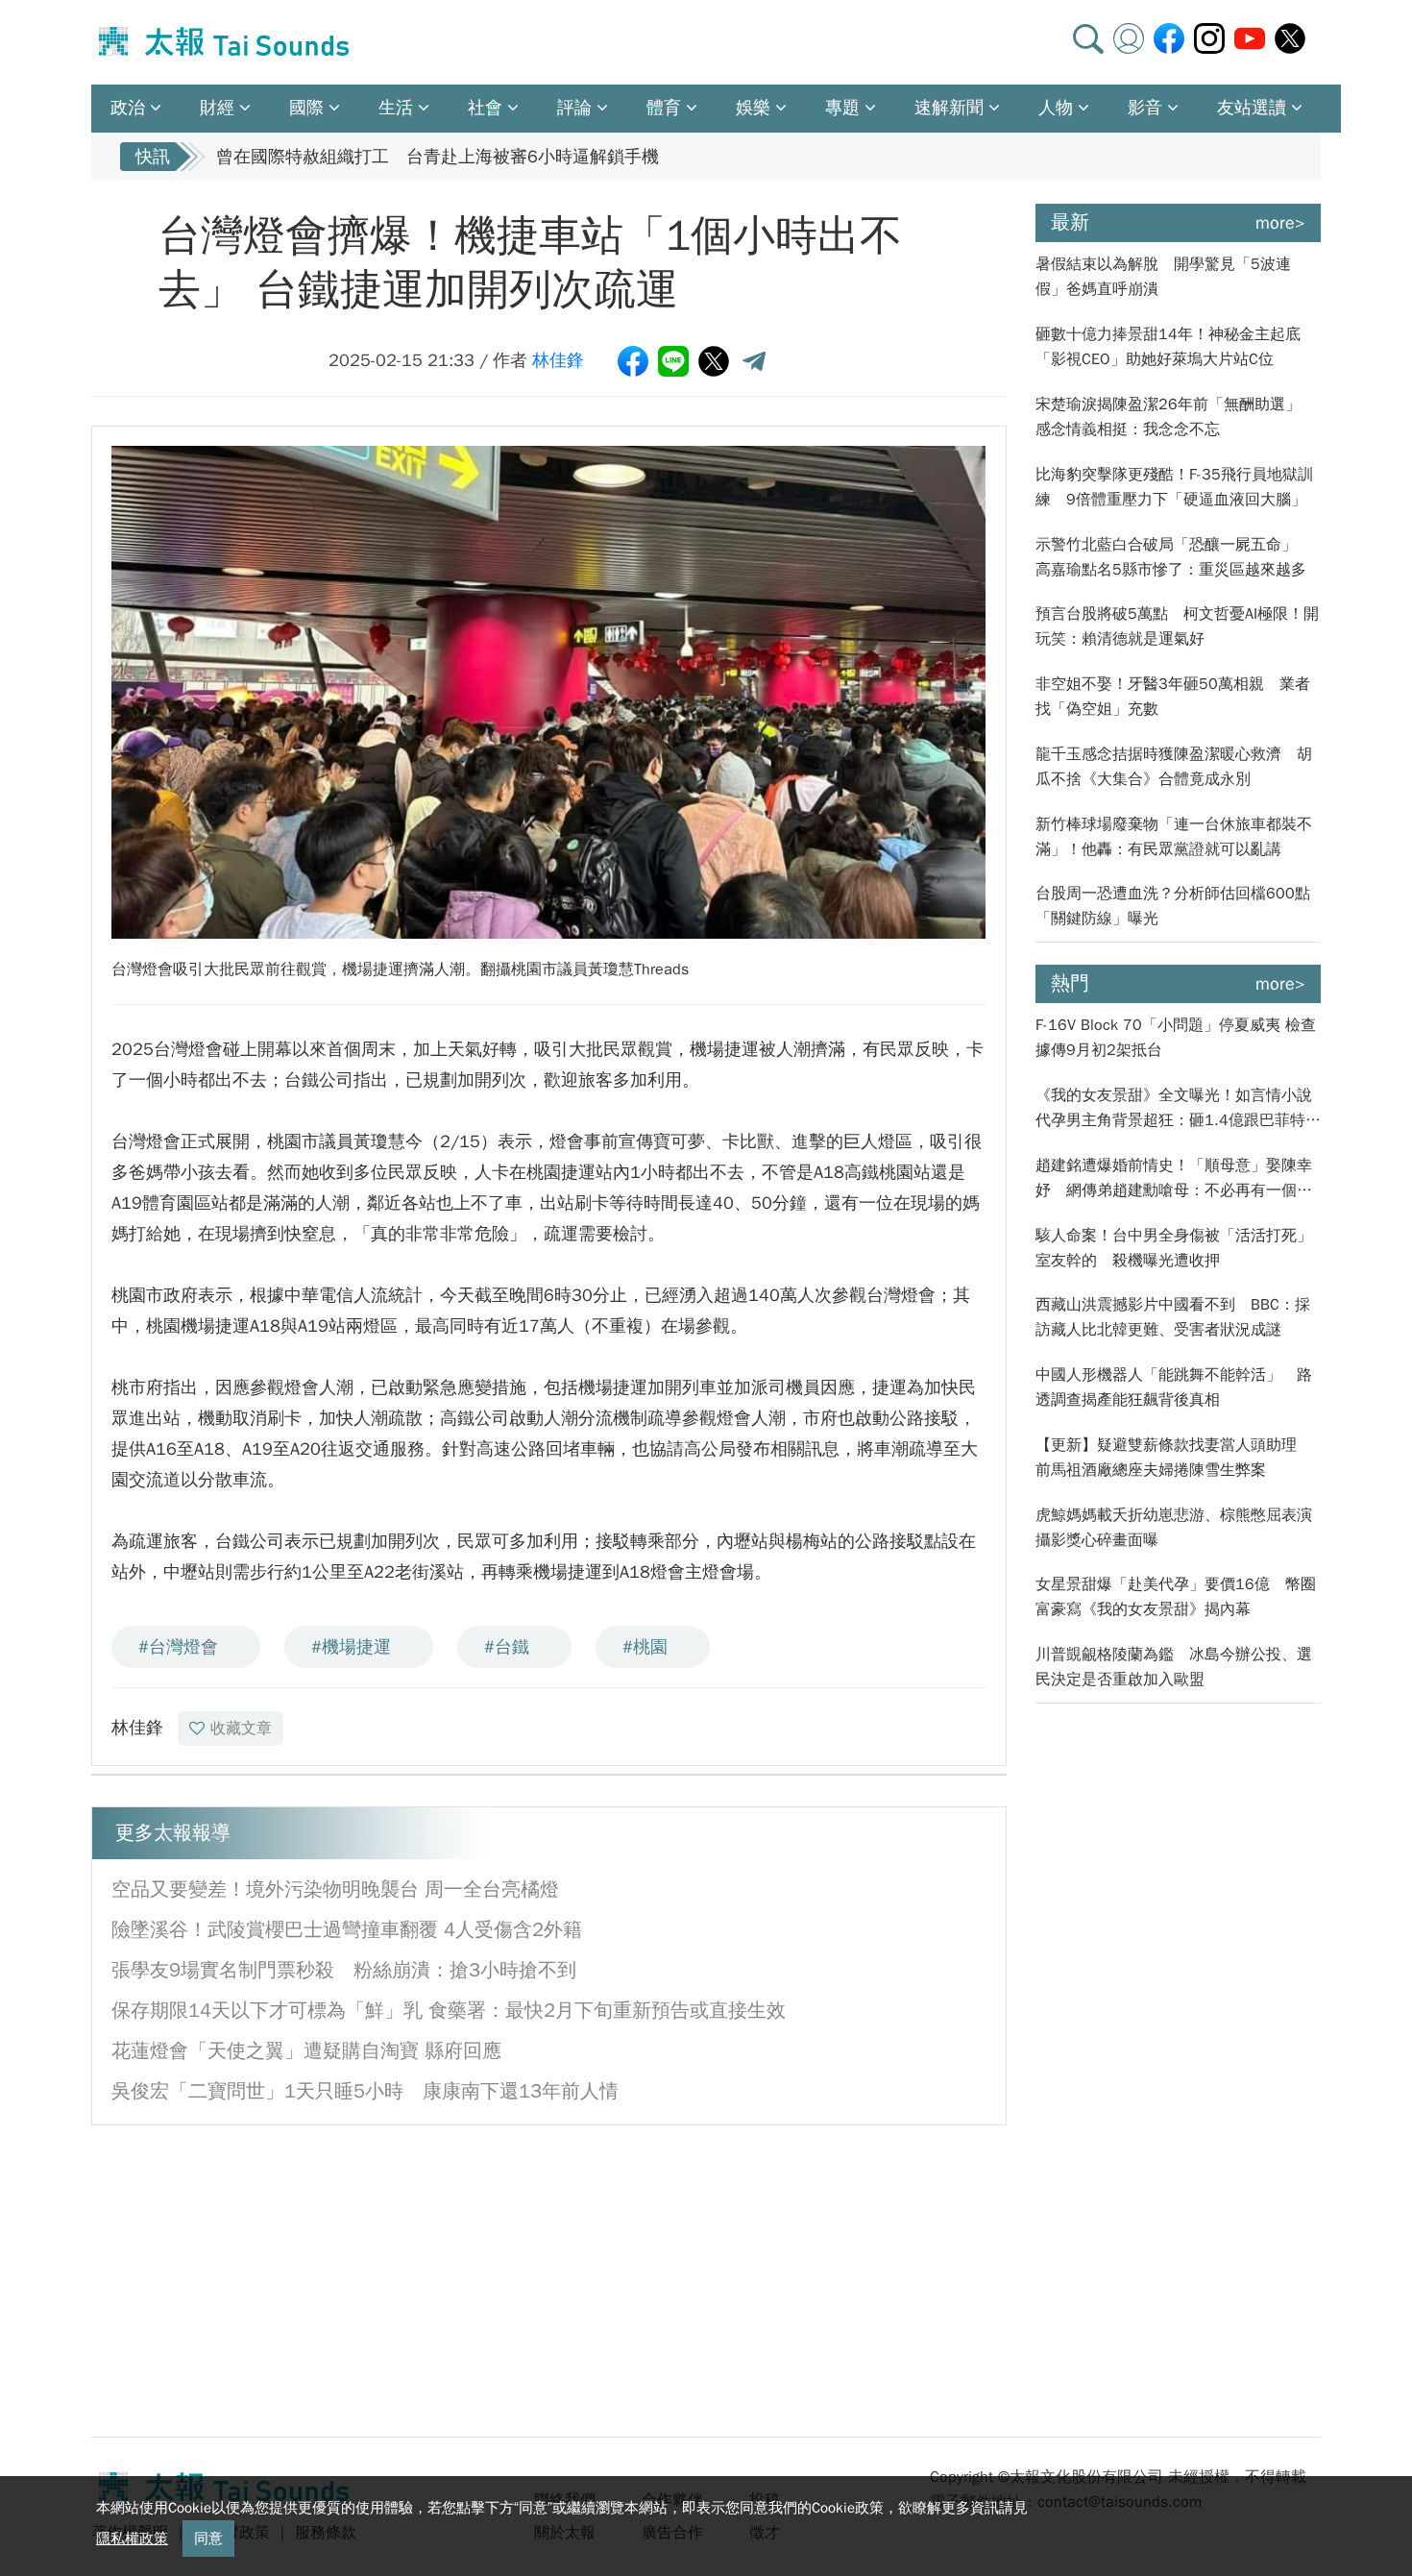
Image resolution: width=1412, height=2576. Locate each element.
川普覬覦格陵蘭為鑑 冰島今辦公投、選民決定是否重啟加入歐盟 (1174, 1667)
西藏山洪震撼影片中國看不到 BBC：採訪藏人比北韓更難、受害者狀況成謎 (1173, 1317)
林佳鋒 (558, 360)
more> (1280, 223)
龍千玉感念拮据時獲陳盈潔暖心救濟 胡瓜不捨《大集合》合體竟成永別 (1174, 767)
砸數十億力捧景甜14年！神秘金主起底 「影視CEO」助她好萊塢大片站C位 (1176, 347)
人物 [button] (1056, 108)
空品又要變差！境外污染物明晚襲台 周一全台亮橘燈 (335, 1889)
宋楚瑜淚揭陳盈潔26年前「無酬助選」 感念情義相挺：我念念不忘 (1176, 417)
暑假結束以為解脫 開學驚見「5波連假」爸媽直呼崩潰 (1163, 277)
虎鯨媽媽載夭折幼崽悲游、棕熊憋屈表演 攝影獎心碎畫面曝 (1179, 1528)
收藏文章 (241, 1729)
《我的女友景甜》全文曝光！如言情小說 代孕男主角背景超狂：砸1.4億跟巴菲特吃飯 (1179, 1109)
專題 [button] (842, 108)
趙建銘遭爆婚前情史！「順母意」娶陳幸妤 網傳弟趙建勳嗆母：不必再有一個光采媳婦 (1174, 1179)
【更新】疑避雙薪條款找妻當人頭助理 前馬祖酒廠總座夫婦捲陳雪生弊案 (1174, 1458)
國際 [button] (306, 108)
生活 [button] (396, 108)
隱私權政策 (132, 2539)
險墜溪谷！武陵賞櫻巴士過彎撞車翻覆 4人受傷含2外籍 (347, 1930)
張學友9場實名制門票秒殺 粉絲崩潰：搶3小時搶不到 (344, 1970)
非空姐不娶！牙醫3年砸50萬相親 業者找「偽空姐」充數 (1173, 697)
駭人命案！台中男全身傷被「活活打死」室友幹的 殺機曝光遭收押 (1174, 1248)
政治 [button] (128, 108)
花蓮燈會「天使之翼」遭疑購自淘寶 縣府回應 (306, 2051)
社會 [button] (485, 108)
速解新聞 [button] (949, 108)
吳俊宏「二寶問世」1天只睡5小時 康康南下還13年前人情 (365, 2091)
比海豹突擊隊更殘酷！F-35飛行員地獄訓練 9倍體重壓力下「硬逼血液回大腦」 (1174, 487)
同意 (208, 2539)
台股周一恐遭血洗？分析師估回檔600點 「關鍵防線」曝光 (1179, 906)
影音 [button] (1145, 108)
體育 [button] (664, 108)
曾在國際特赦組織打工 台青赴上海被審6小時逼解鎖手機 (438, 157)
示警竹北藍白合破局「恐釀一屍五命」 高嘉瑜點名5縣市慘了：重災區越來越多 (1174, 557)
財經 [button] (217, 108)
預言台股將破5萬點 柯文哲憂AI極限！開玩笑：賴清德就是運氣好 (1177, 626)
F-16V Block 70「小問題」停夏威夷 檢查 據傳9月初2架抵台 (1176, 1038)
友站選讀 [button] (1252, 108)
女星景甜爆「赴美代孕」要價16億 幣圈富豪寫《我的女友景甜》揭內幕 (1176, 1597)
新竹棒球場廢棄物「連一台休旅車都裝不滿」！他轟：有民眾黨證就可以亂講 (1174, 837)
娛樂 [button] (753, 108)
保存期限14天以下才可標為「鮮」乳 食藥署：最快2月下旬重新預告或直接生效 (449, 2011)
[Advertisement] (267, 2279)
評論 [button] (574, 108)
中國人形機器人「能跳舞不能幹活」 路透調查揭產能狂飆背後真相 (1174, 1387)
